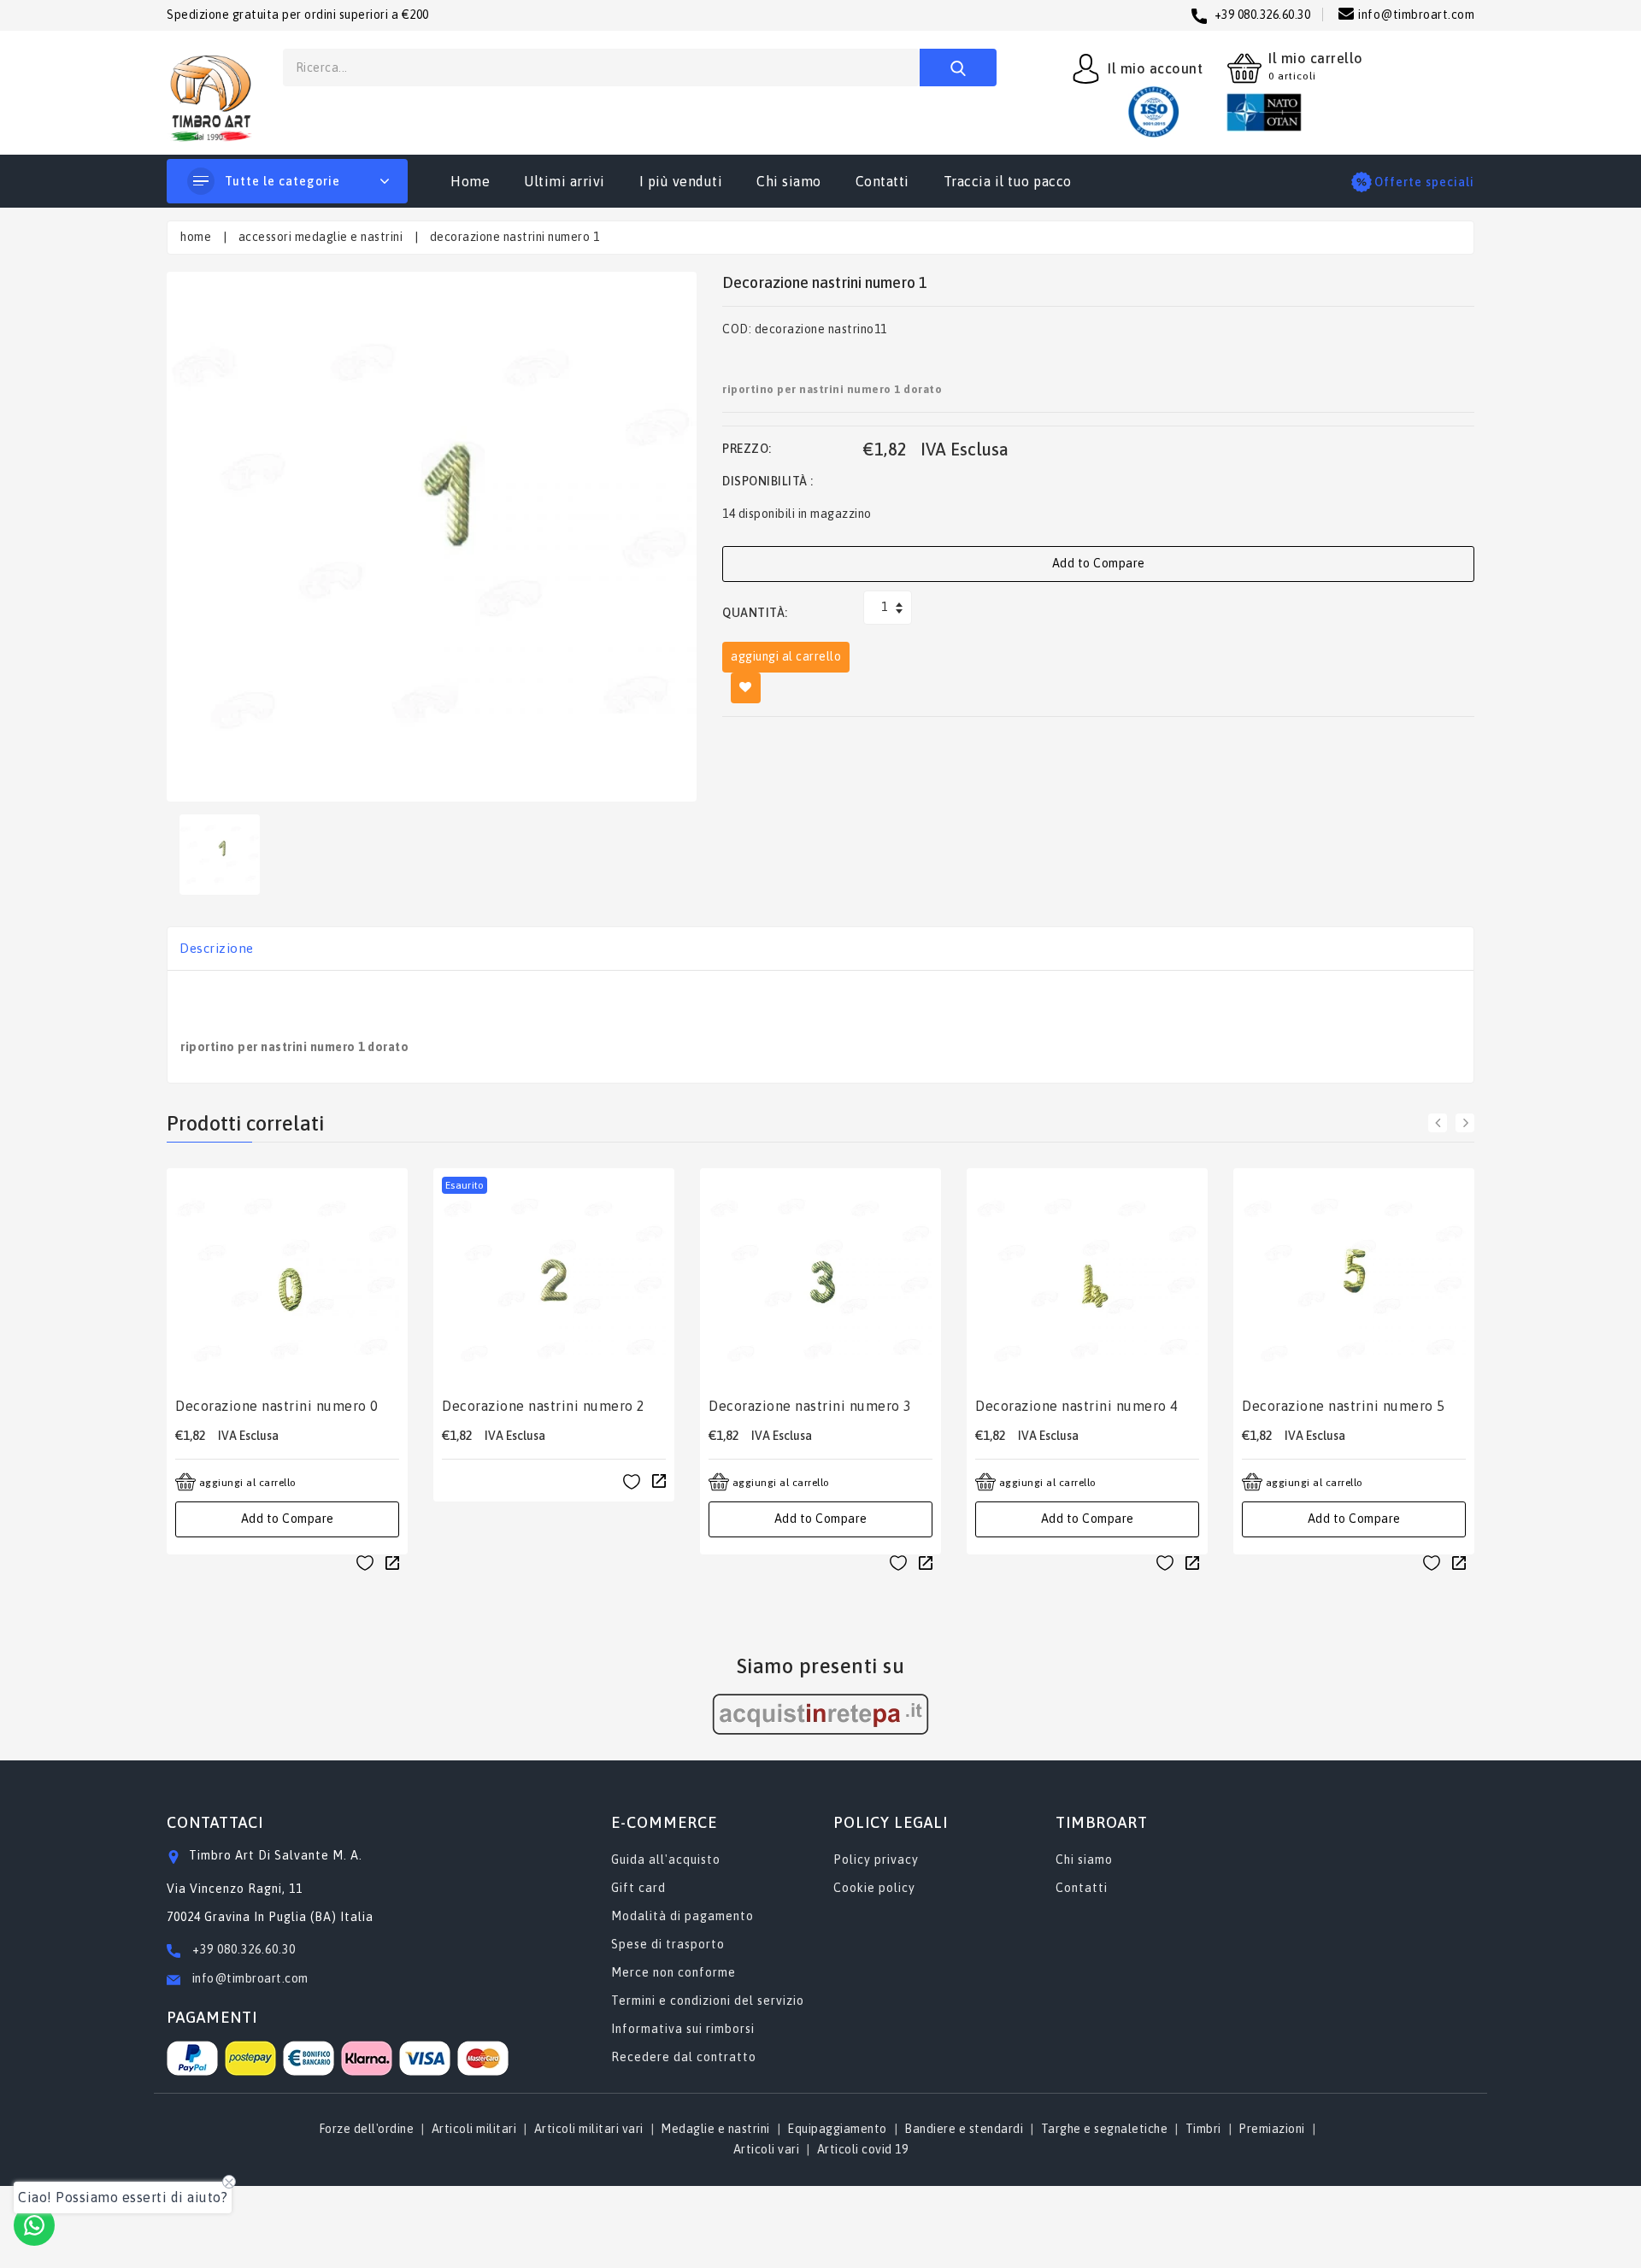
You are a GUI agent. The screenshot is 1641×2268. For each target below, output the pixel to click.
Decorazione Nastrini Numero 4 (1077, 1406)
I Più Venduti (681, 181)
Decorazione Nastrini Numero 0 (277, 1406)
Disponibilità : (768, 481)
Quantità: (755, 613)
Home (470, 181)
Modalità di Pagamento (682, 1916)
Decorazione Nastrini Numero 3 (810, 1406)
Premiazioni (1272, 2129)
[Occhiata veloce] (392, 1562)
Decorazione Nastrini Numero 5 (1344, 1406)
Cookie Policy (874, 1888)
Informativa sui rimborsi (683, 2029)
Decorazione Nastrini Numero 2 (544, 1406)
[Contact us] (34, 2225)
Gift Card (638, 1888)
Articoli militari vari (589, 2129)
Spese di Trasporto (668, 1944)
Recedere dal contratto (684, 2057)
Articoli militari (474, 2129)
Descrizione (217, 948)
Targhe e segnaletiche (1105, 2129)
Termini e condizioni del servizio (708, 2001)
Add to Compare (1099, 563)
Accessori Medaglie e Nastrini (321, 237)
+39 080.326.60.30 (244, 1949)
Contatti (882, 181)
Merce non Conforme (673, 1972)
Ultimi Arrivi (565, 181)
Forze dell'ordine (367, 2129)
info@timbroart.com (249, 1978)
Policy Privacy (876, 1860)
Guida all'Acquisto (666, 1860)
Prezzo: (747, 449)
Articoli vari (767, 2149)
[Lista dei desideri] (365, 1563)
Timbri (1203, 2129)
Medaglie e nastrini (715, 2129)
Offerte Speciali (1424, 182)
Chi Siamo (789, 181)
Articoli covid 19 (863, 2149)
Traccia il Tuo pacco (1008, 181)
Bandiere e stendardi (964, 2129)
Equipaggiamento (837, 2129)
